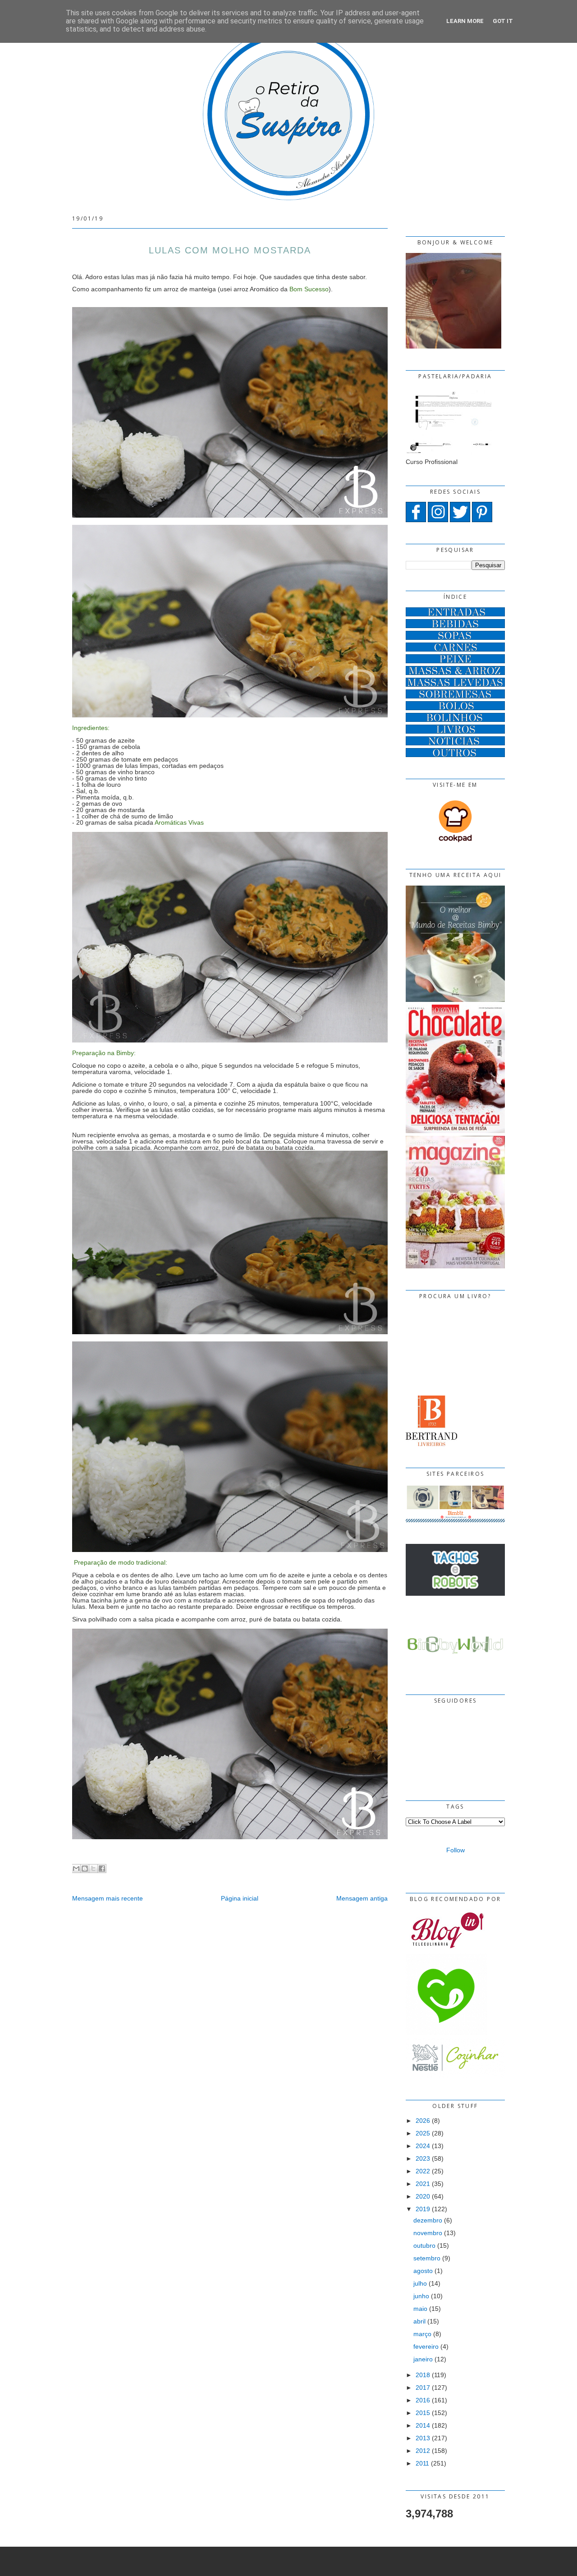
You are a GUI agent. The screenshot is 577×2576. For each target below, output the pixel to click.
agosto (423, 2271)
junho (421, 2296)
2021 (423, 2184)
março (422, 2334)
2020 (423, 2196)
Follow (456, 1850)
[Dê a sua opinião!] (85, 1869)
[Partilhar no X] (93, 1869)
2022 (423, 2171)
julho (420, 2283)
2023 (423, 2158)
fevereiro (426, 2346)
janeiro (423, 2359)
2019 (423, 2209)
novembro (428, 2233)
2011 (422, 2463)
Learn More (465, 21)
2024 (423, 2146)
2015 (423, 2413)
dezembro (428, 2220)
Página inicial (240, 1898)
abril (419, 2321)
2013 (423, 2438)
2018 (423, 2375)
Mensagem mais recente (108, 1898)
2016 (423, 2400)
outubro (424, 2245)
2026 (423, 2121)
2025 (423, 2133)
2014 (423, 2425)
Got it (503, 21)
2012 (423, 2451)
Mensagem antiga (362, 1898)
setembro (427, 2258)
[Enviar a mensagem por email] (76, 1869)
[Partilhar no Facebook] (102, 1869)
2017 (423, 2388)
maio (420, 2309)
